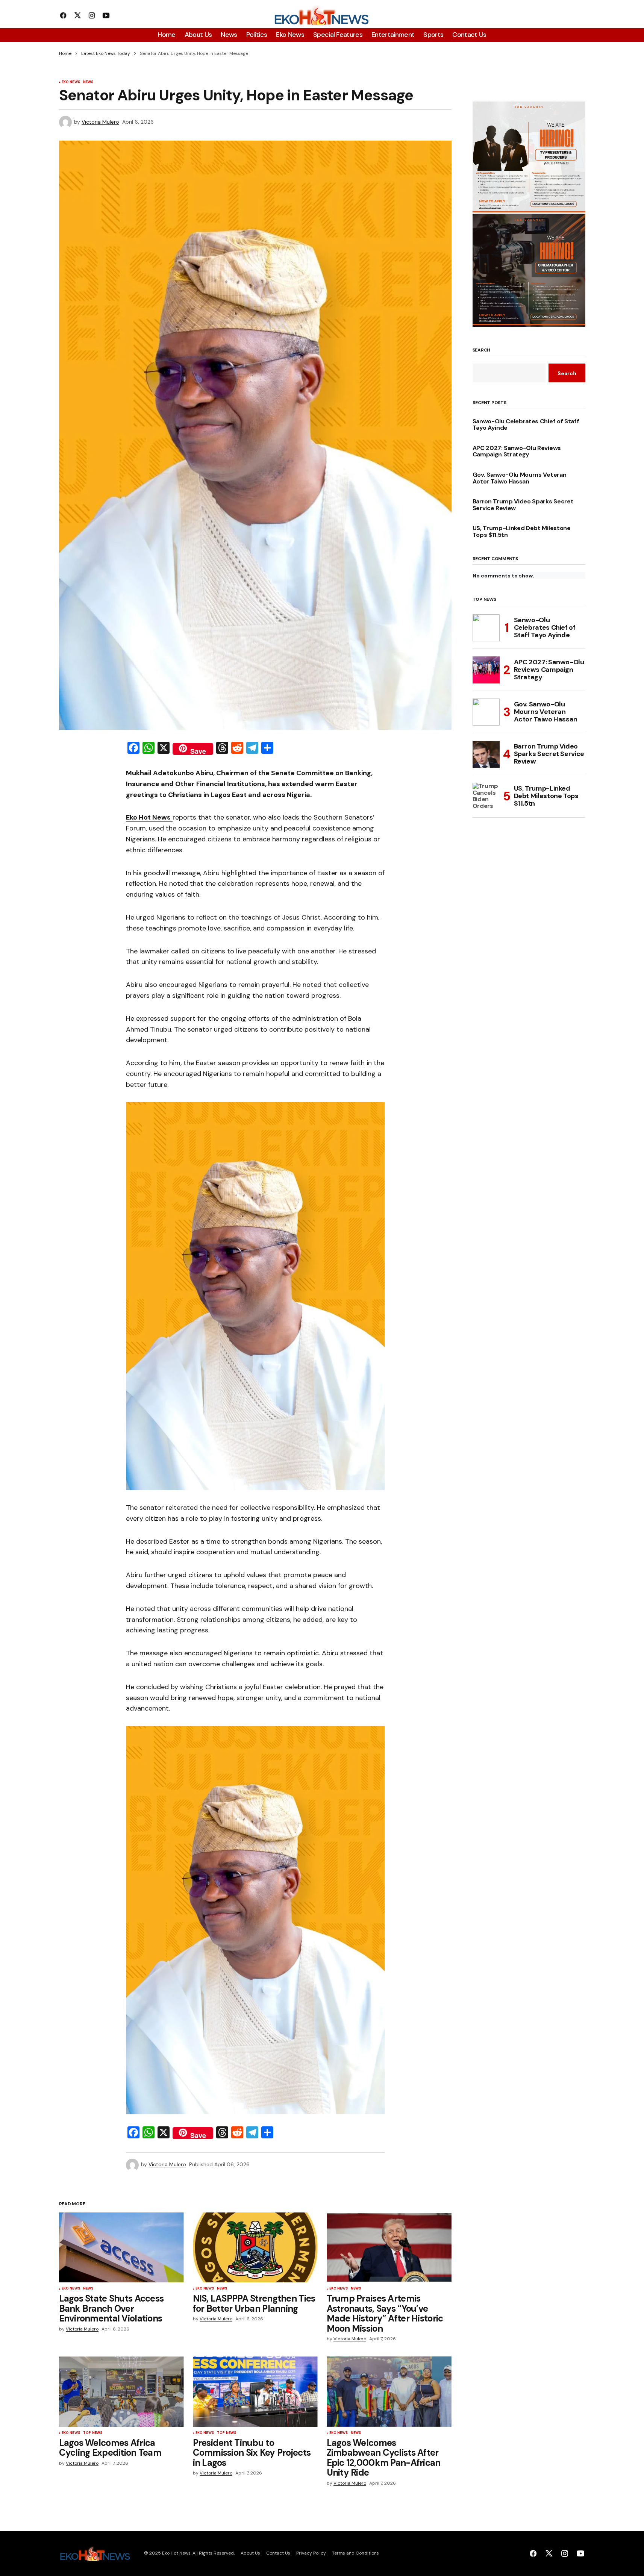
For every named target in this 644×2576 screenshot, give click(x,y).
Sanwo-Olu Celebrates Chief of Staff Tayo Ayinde (526, 425)
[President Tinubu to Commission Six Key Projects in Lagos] (255, 2392)
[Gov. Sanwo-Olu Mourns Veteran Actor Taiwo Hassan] (486, 712)
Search (482, 350)
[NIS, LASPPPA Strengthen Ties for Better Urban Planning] (255, 2248)
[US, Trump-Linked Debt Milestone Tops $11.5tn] (486, 796)
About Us (250, 2553)
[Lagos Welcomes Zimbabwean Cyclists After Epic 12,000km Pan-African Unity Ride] (389, 2392)
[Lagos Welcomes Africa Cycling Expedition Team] (121, 2392)
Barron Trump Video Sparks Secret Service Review (523, 505)
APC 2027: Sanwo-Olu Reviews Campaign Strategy (517, 451)
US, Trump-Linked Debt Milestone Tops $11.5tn (522, 531)
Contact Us (278, 2553)
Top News (93, 2433)
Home (65, 53)
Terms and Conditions (355, 2553)
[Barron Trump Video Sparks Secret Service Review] (486, 754)
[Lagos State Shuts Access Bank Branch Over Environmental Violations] (121, 2248)
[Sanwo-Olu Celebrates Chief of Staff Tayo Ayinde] (486, 628)
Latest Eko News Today (106, 53)
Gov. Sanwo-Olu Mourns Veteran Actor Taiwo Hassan (520, 478)
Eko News (71, 82)
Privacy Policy (311, 2553)
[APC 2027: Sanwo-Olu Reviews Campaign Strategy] (486, 670)
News (88, 82)
